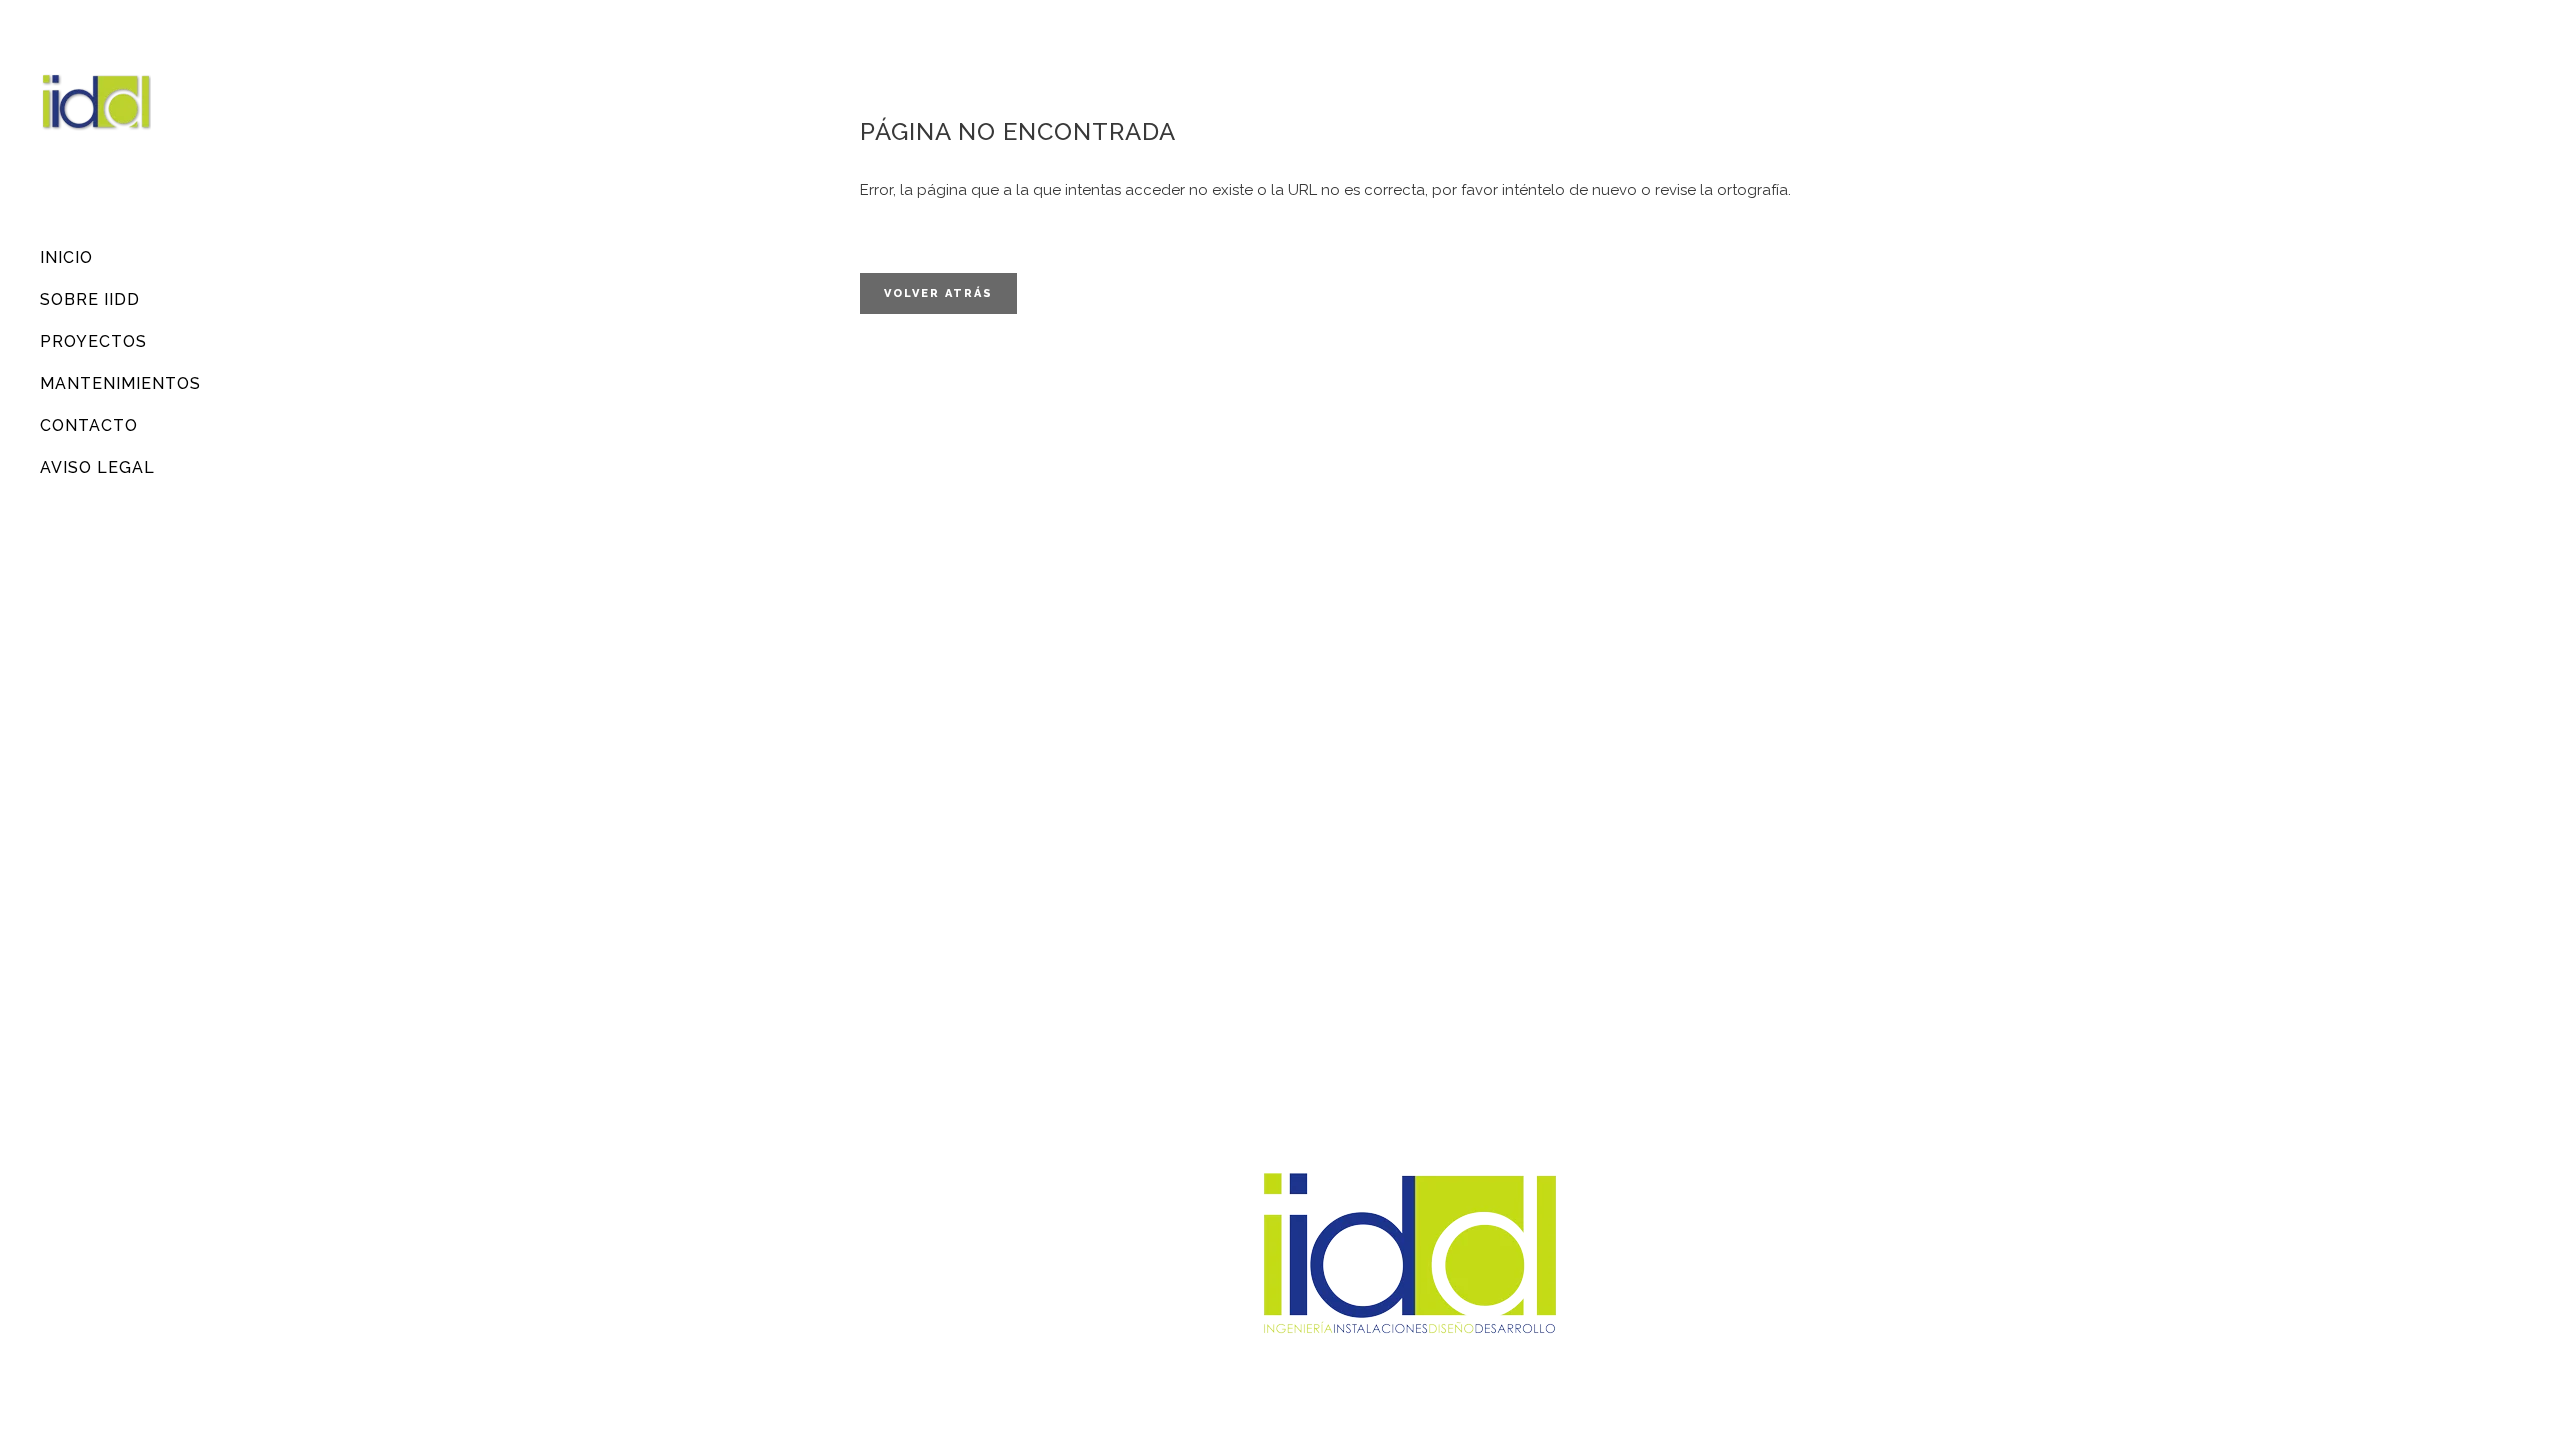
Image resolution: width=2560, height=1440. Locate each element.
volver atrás (938, 293)
